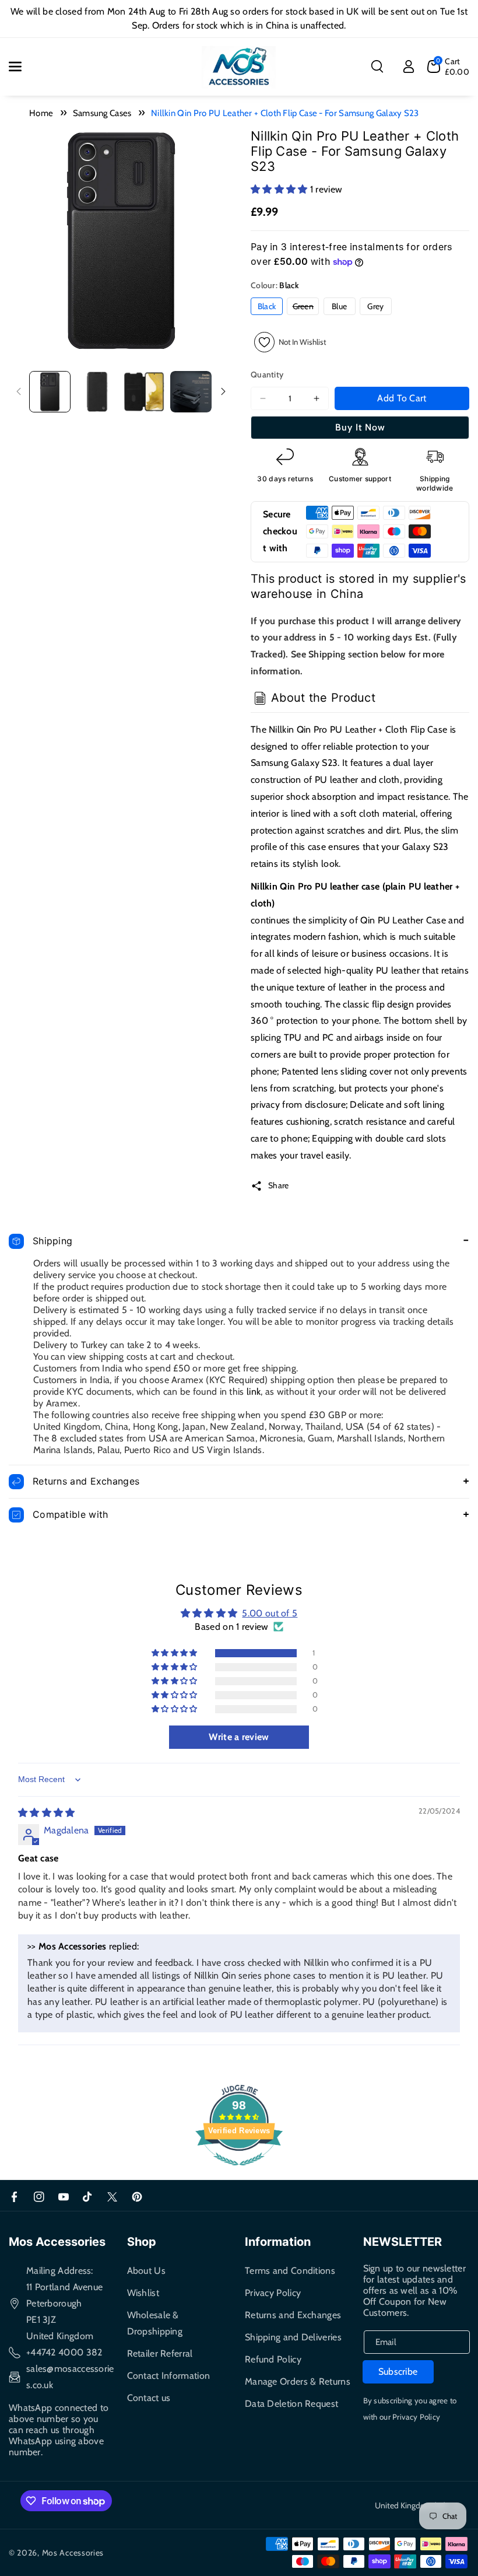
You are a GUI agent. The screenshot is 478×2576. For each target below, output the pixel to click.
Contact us (149, 2398)
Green (306, 308)
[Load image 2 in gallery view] (97, 392)
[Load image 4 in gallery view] (191, 392)
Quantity (267, 374)
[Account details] (409, 66)
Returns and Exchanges (293, 2315)
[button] (22, 66)
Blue (339, 306)
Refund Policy (273, 2359)
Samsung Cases (102, 113)
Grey (375, 306)
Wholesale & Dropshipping (155, 2323)
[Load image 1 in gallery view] (50, 392)
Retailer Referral (160, 2353)
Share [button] (279, 1185)
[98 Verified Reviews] (239, 2171)
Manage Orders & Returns (298, 2381)
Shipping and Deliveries (293, 2337)
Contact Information (169, 2376)
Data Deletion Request (291, 2404)
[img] (47, 1813)
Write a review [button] (239, 1737)
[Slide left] (19, 391)
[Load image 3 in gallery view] (144, 392)
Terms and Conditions (290, 2271)
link (254, 1392)
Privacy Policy (273, 2293)
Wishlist (143, 2293)
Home (41, 113)
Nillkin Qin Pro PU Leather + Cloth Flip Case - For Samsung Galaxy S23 (285, 113)
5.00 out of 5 (270, 1613)
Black (267, 306)
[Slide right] (223, 391)
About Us (146, 2271)
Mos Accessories (73, 2553)
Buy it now (360, 427)
